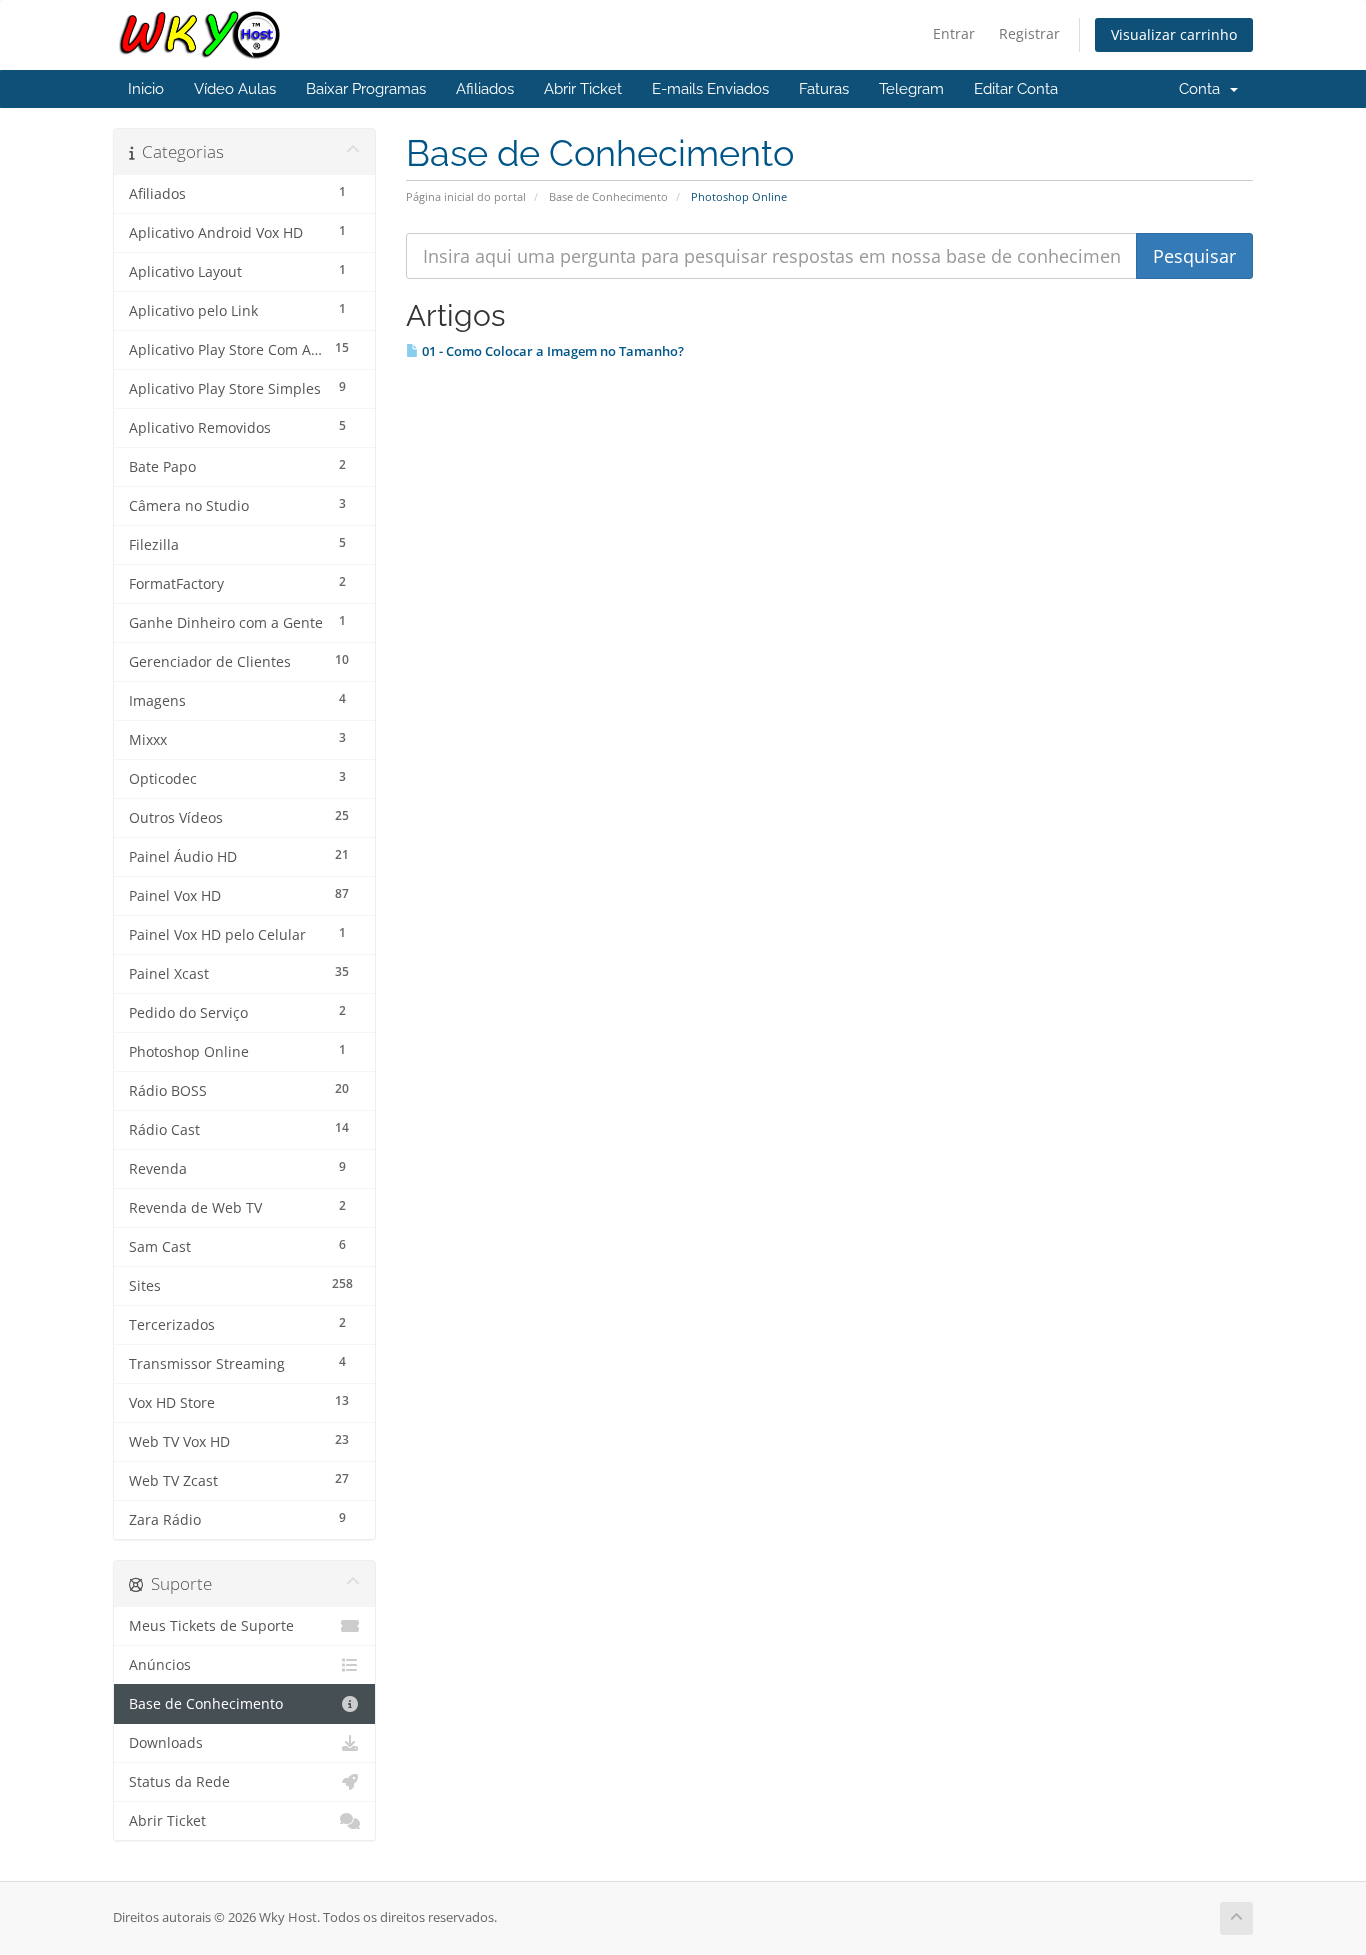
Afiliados (485, 89)
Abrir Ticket (583, 89)
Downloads (166, 1743)
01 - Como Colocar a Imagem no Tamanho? (551, 351)
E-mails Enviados (710, 89)
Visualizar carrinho (1174, 34)
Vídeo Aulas (235, 89)
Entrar (954, 33)
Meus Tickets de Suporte (211, 1626)
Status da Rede (179, 1782)
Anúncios (160, 1665)
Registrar (1029, 33)
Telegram (911, 89)
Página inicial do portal (466, 196)
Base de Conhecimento (608, 196)
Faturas (824, 89)
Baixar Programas (366, 89)
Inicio (146, 89)
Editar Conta (1016, 89)
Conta (1203, 89)
